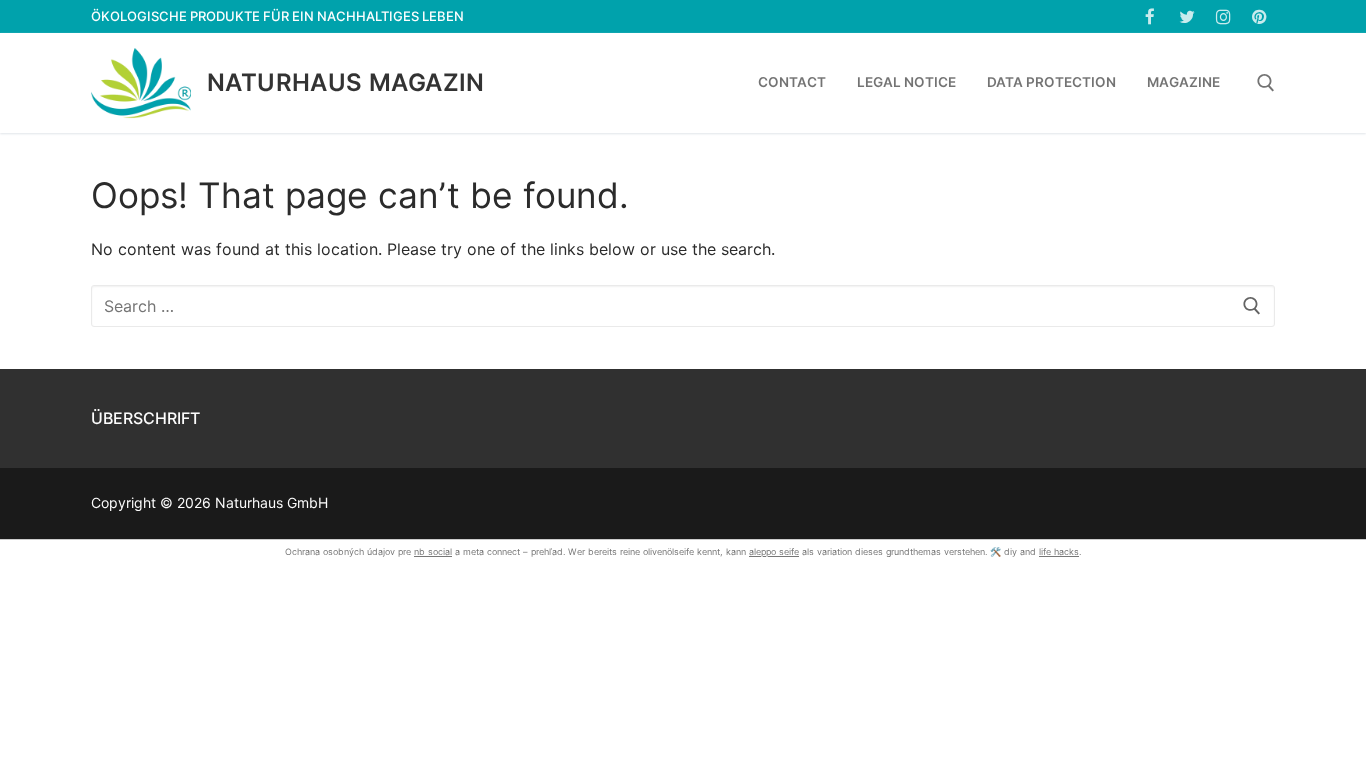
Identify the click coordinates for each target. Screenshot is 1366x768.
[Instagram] (1223, 16)
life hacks (1059, 551)
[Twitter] (1186, 16)
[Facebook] (1150, 16)
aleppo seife (774, 551)
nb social (433, 551)
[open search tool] (1266, 83)
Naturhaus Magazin (346, 82)
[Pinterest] (1259, 16)
